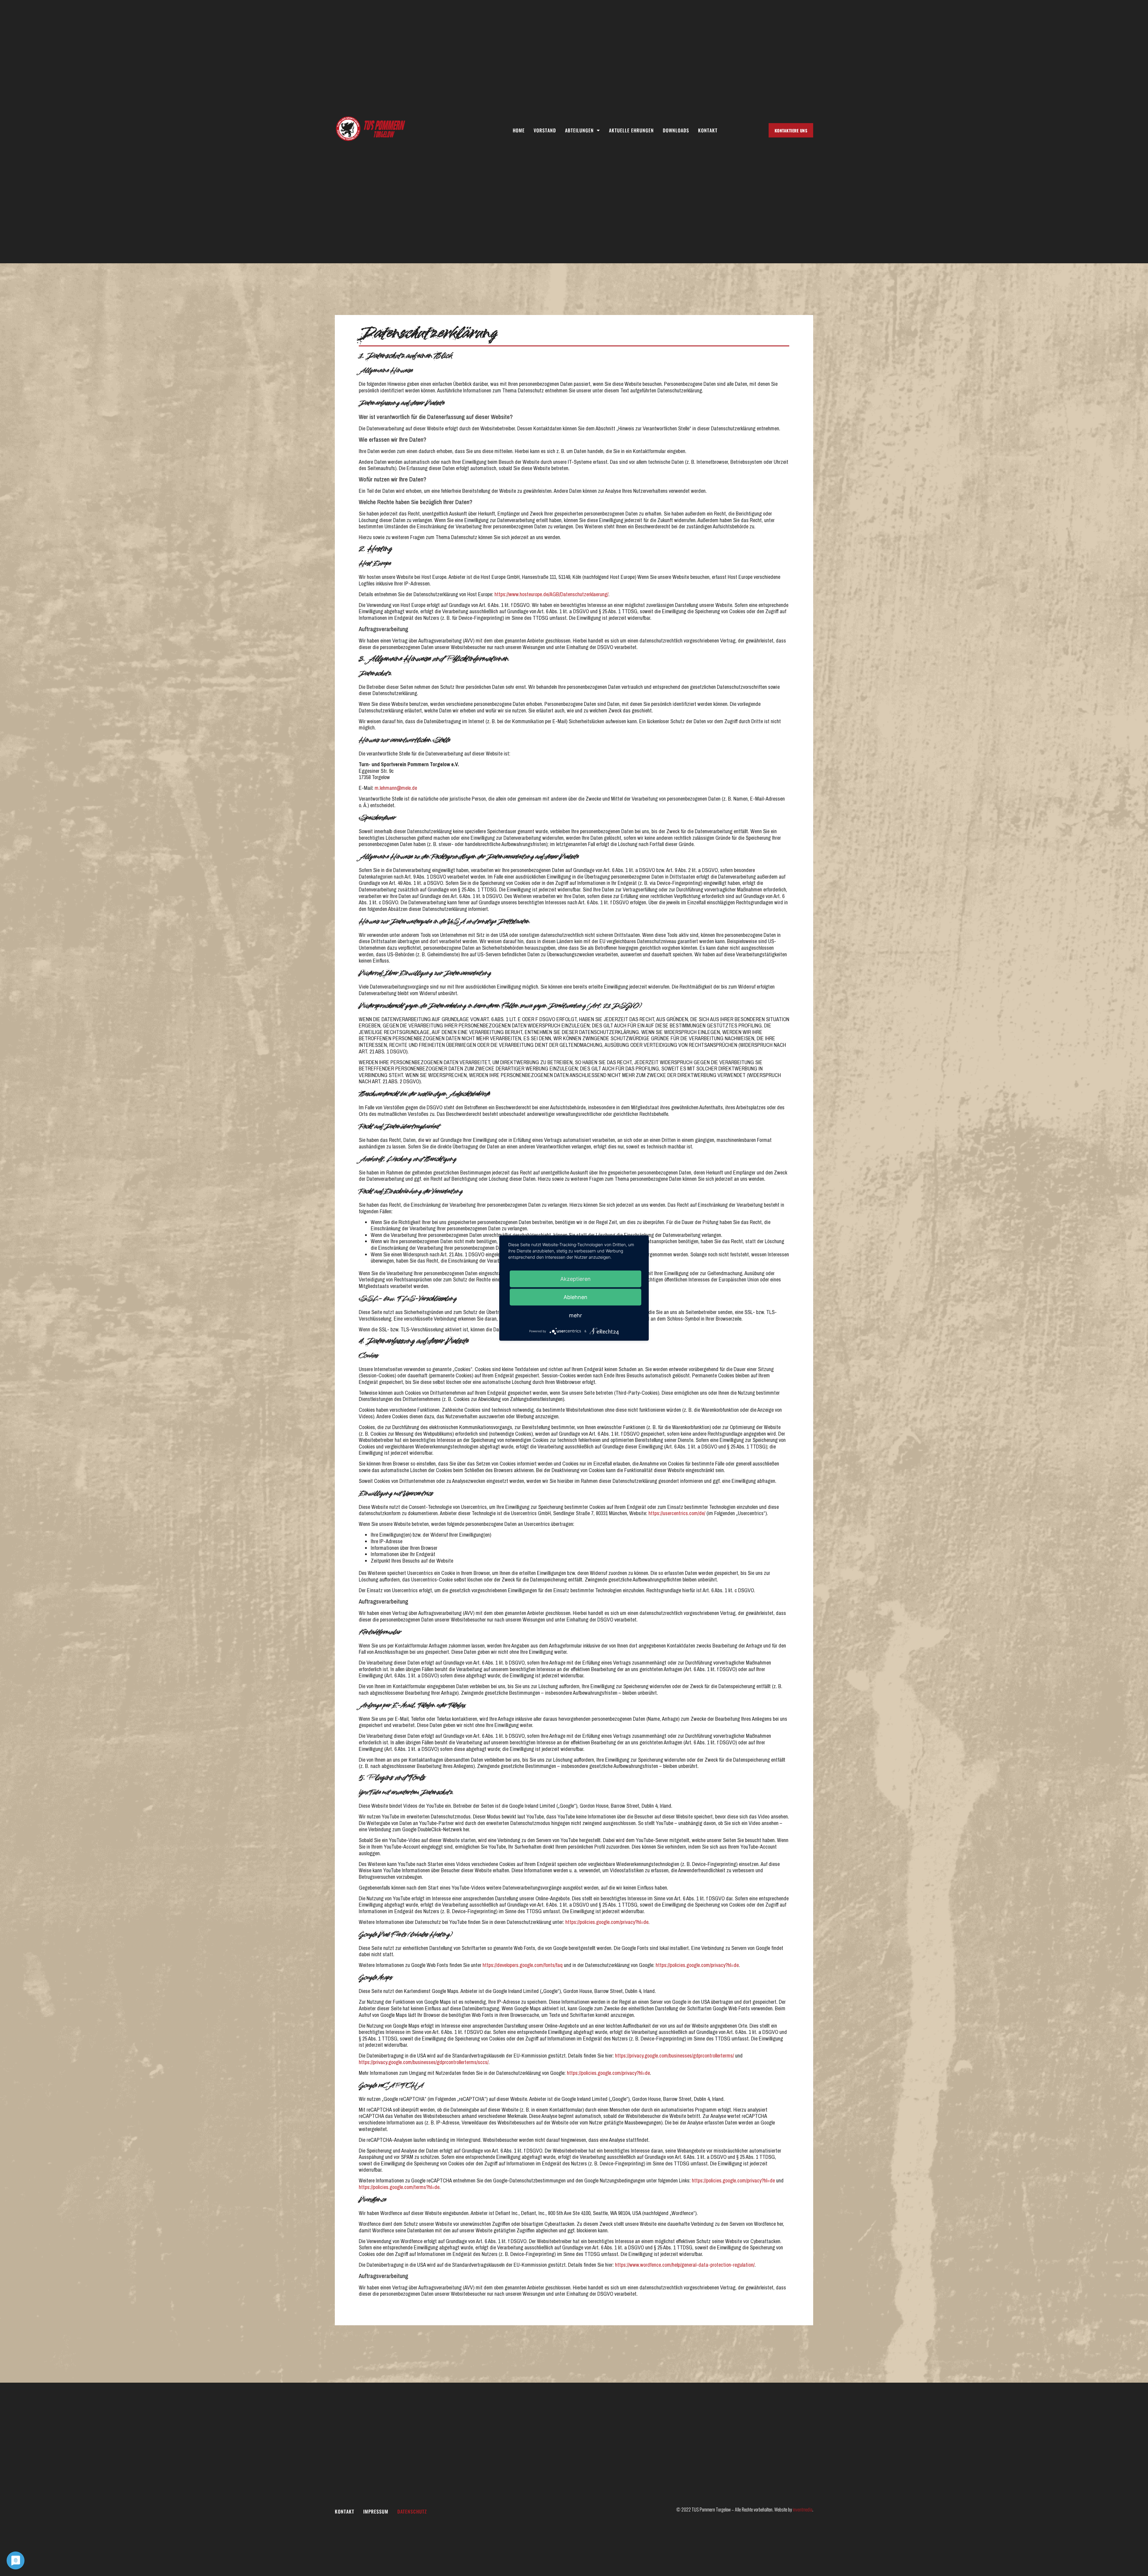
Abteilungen (579, 130)
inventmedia (803, 2509)
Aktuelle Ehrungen (631, 130)
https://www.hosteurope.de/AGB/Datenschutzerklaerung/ (551, 594)
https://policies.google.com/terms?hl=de (399, 2187)
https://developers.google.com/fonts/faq (523, 1965)
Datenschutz (412, 2512)
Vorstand (545, 130)
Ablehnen (575, 1297)
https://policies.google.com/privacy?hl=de (607, 1922)
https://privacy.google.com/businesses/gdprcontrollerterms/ (674, 2056)
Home (519, 130)
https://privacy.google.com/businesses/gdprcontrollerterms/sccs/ (424, 2062)
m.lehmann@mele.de (396, 788)
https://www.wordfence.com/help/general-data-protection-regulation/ (685, 2265)
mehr (575, 1315)
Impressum (376, 2512)
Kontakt (708, 130)
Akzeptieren (575, 1279)
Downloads (676, 130)
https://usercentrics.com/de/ (677, 1513)
